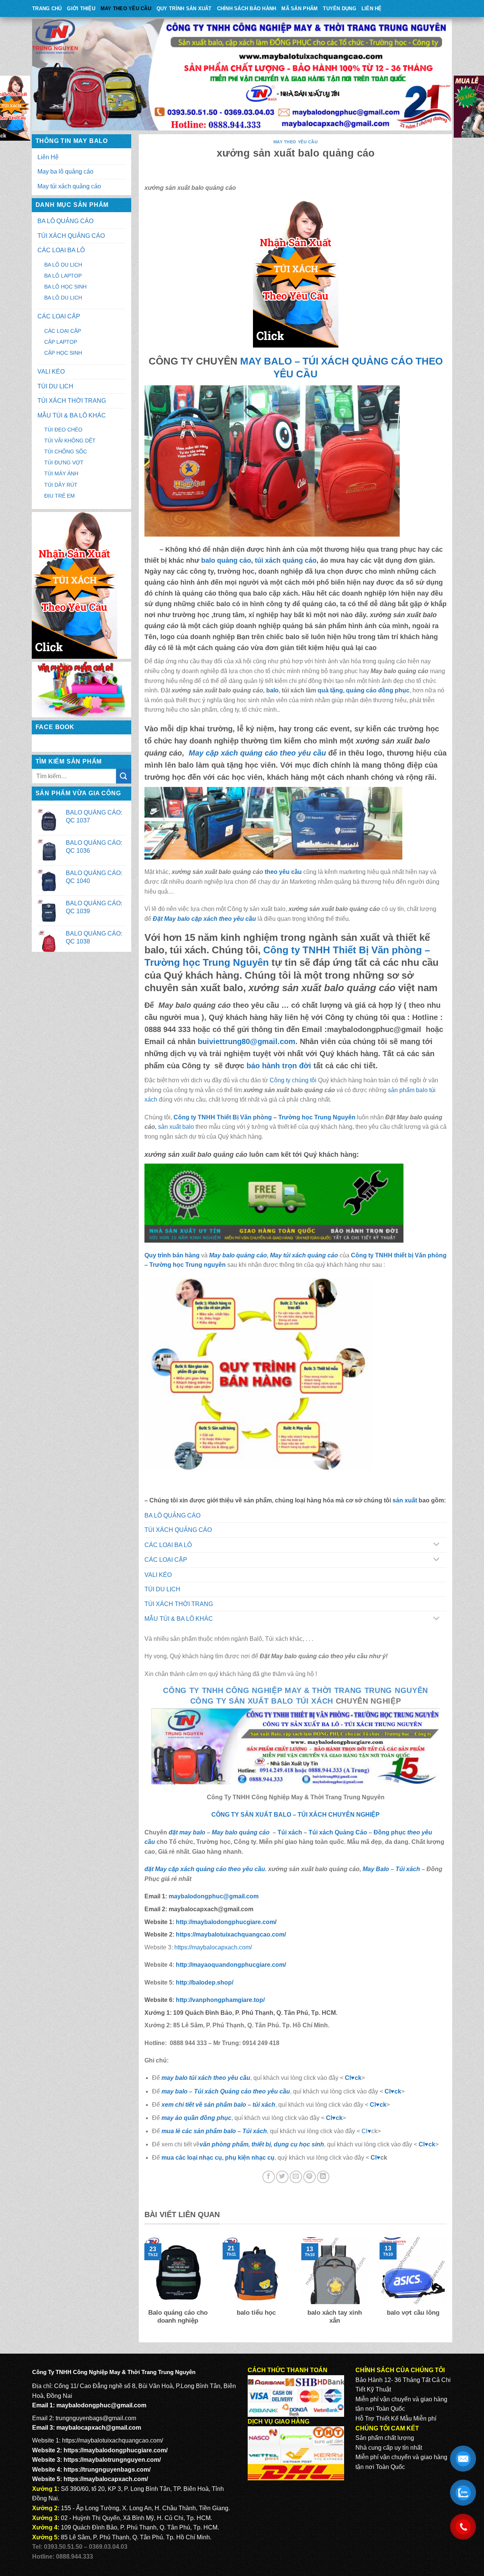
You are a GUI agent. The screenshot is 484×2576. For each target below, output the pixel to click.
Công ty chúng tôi (293, 1080)
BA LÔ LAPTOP (63, 276)
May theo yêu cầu (126, 9)
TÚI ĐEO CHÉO (63, 430)
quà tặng (330, 690)
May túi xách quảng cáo (69, 186)
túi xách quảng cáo (286, 560)
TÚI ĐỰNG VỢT (64, 462)
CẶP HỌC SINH (63, 353)
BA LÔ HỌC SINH (65, 287)
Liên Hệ (372, 9)
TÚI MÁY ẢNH (61, 473)
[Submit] (124, 776)
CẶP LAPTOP (61, 342)
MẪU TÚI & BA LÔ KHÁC (72, 415)
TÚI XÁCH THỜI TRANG (72, 401)
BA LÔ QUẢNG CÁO (65, 221)
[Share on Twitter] (282, 2177)
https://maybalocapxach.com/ (213, 1947)
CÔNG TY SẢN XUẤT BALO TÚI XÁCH (263, 1701)
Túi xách (290, 1832)
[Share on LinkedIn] (323, 2177)
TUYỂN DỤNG (340, 9)
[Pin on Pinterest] (309, 2177)
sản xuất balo (177, 1127)
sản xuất (405, 1500)
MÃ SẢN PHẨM (299, 9)
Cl (373, 2105)
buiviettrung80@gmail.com (247, 1041)
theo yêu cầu (282, 872)
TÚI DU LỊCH (55, 386)
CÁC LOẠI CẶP (59, 316)
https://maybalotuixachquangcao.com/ (112, 2440)
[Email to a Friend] (296, 2177)
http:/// (220, 2000)
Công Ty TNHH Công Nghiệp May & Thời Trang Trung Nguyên (296, 1690)
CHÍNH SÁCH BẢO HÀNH (247, 9)
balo (272, 690)
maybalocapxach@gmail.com (99, 2428)
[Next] (448, 2286)
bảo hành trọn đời (279, 1066)
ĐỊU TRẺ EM (60, 496)
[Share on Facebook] (269, 2177)
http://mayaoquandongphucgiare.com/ (230, 1965)
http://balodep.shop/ (204, 1982)
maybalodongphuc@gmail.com (214, 1896)
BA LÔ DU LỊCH (63, 265)
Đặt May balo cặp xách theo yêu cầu (204, 919)
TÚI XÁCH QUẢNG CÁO (71, 236)
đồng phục (394, 690)
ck (383, 2105)
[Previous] (143, 2286)
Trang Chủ (47, 9)
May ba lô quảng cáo (65, 171)
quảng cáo (361, 690)
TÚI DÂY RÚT (61, 485)
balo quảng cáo (226, 560)
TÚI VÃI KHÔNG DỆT (70, 441)
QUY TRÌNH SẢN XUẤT (184, 9)
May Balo (376, 1869)
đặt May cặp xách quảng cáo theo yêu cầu (205, 1869)
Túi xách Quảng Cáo (338, 1832)
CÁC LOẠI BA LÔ (61, 250)
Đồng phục (390, 1832)
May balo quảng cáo (238, 1255)
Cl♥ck (353, 2078)
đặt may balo (187, 1832)
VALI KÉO (51, 372)
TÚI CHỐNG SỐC (66, 452)
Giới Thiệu (81, 9)
